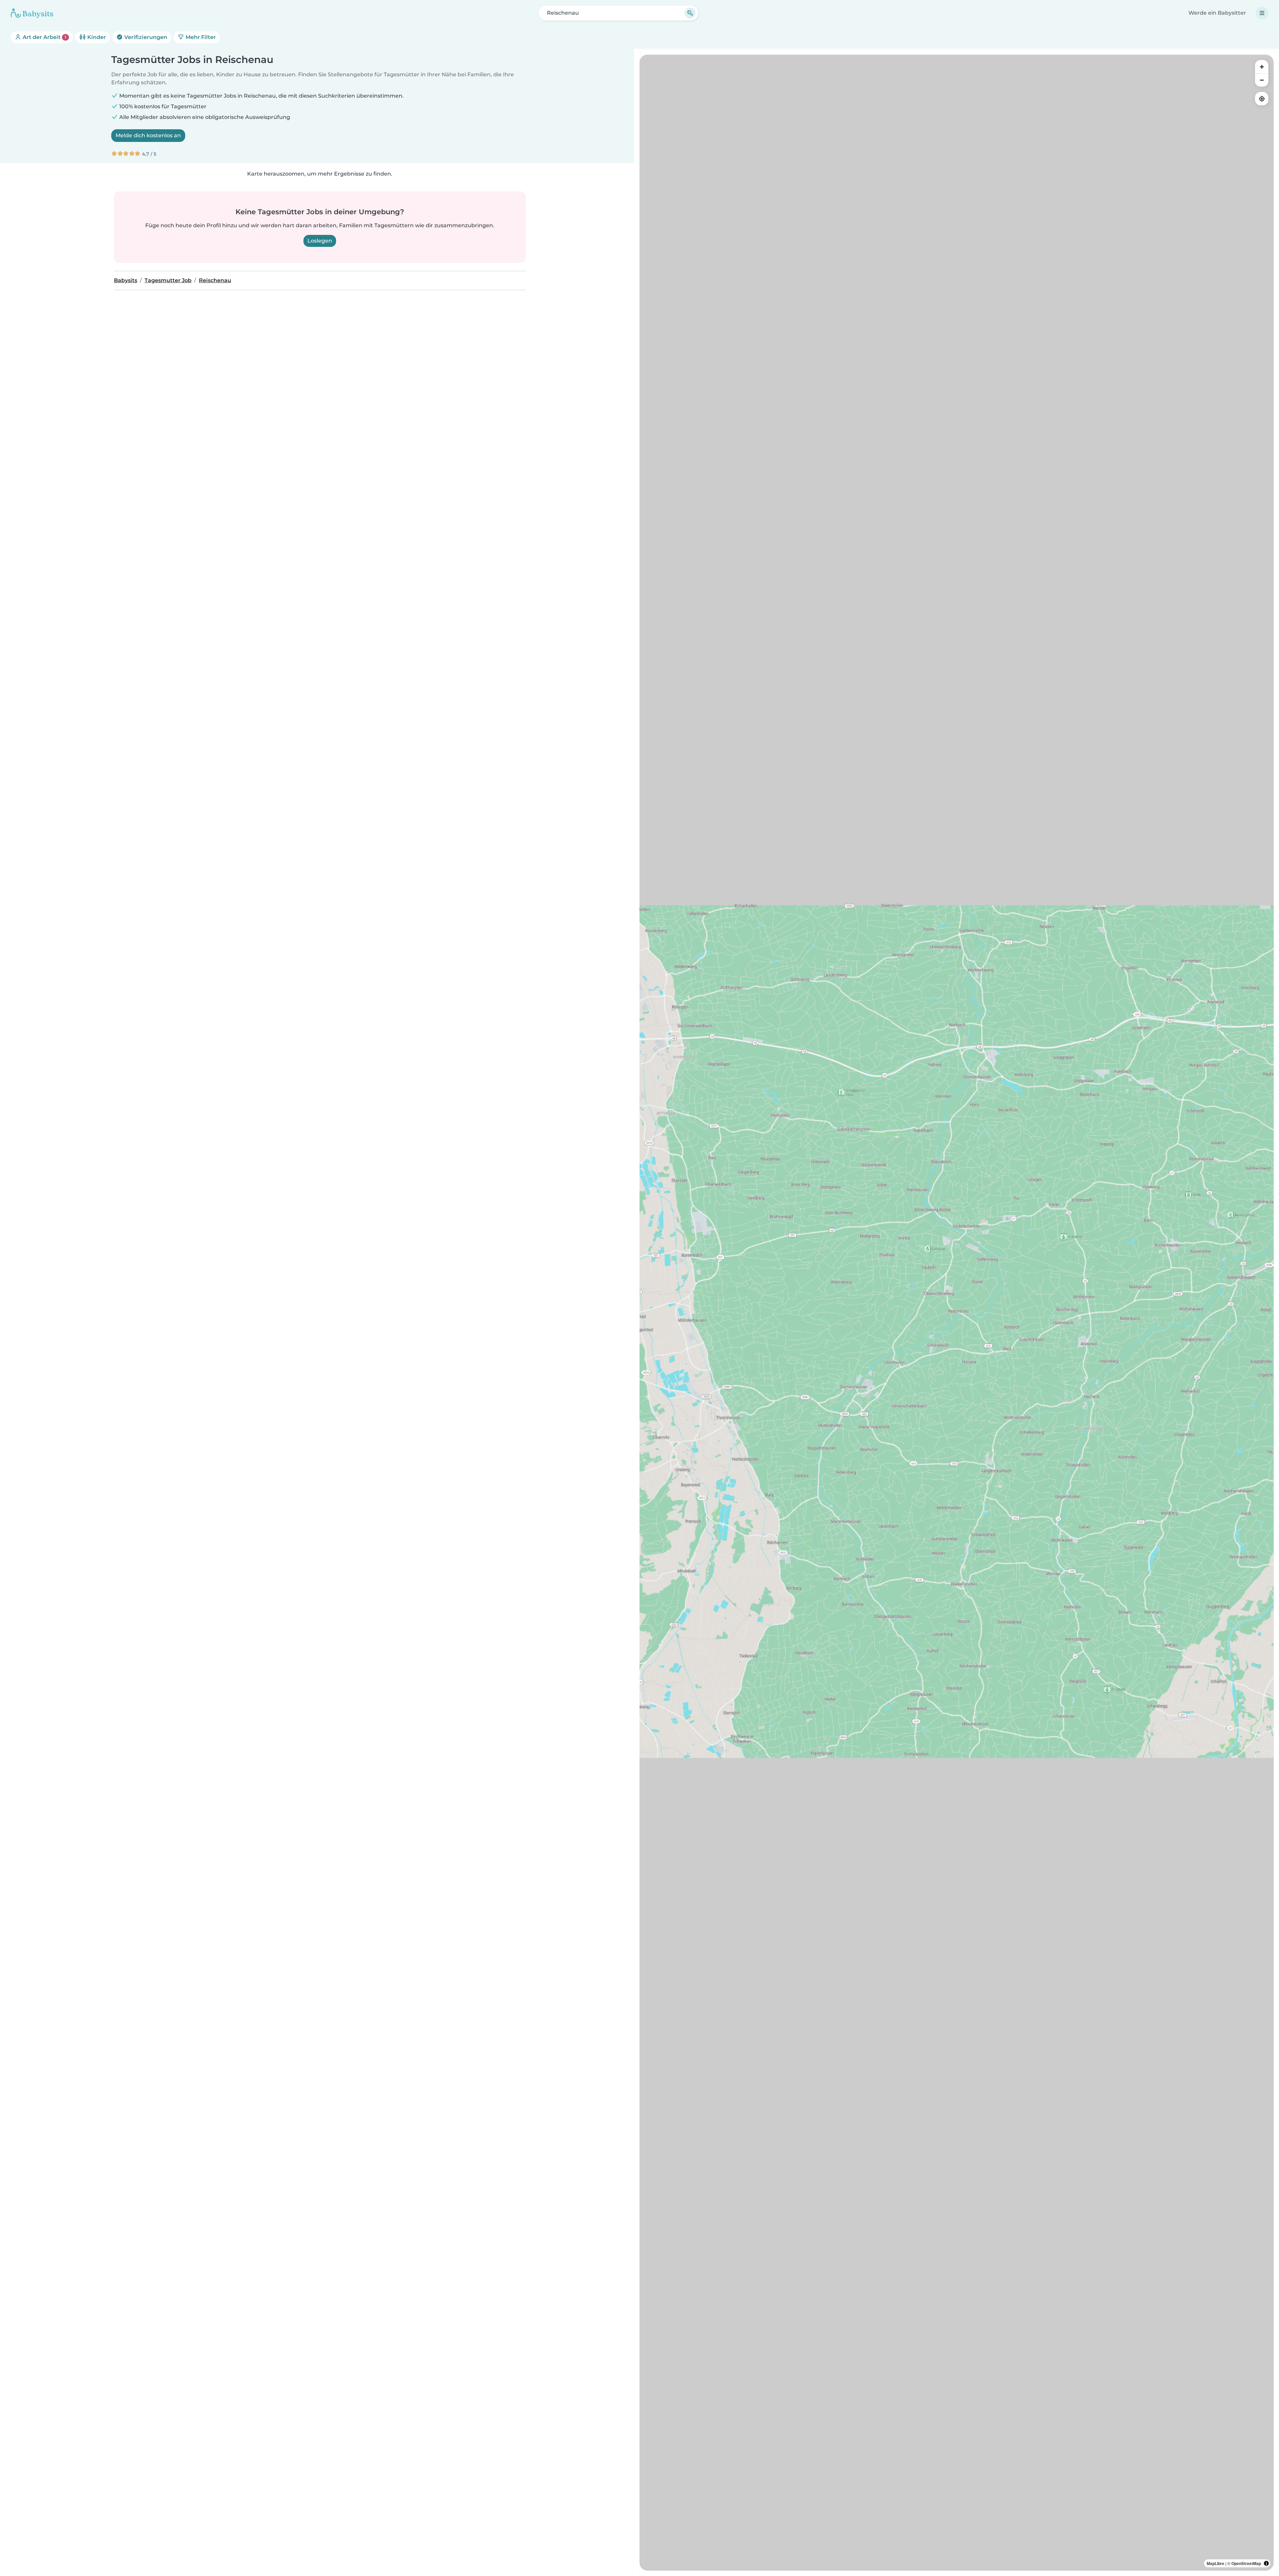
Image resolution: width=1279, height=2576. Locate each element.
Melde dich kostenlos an (148, 135)
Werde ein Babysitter (1217, 13)
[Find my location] (1262, 99)
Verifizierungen (145, 37)
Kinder (96, 37)
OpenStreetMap (1246, 2563)
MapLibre (1216, 2563)
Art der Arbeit (44, 37)
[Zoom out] (1262, 80)
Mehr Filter (200, 37)
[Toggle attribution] (1266, 2563)
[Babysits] (32, 13)
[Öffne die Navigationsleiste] (1262, 13)
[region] (957, 1313)
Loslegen (320, 241)
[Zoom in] (1262, 67)
